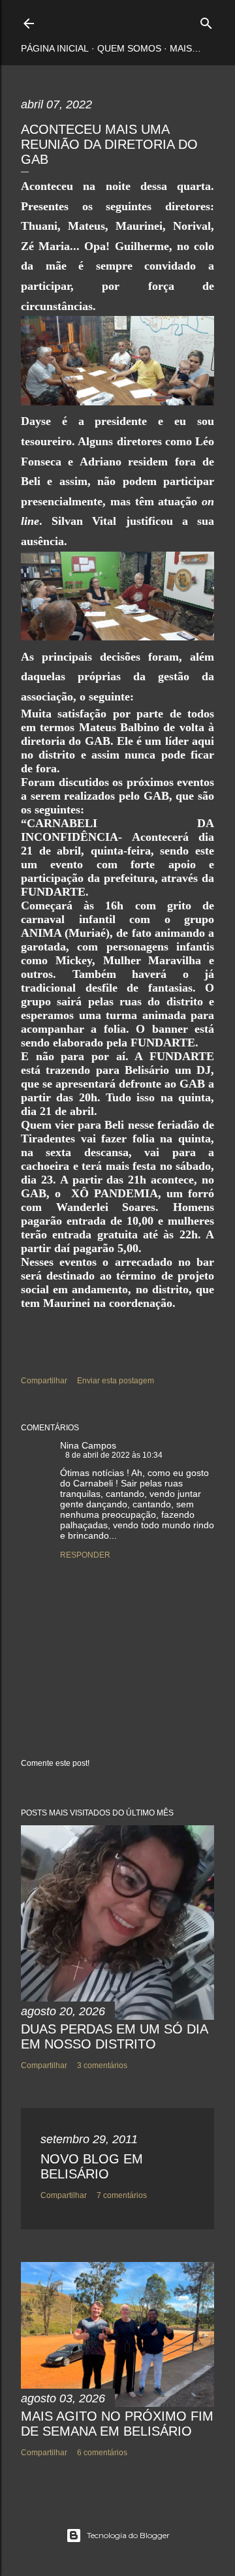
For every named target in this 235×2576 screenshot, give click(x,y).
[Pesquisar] (206, 21)
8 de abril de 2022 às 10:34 (114, 1455)
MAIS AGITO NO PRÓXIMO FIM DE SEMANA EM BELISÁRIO (117, 2424)
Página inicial (55, 48)
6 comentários (102, 2453)
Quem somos (129, 48)
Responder (85, 1555)
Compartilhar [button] (44, 1381)
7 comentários (122, 2195)
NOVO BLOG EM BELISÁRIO (92, 2166)
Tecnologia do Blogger (128, 2535)
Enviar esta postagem (116, 1381)
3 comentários (102, 2066)
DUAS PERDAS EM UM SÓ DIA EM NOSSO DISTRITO (114, 2036)
